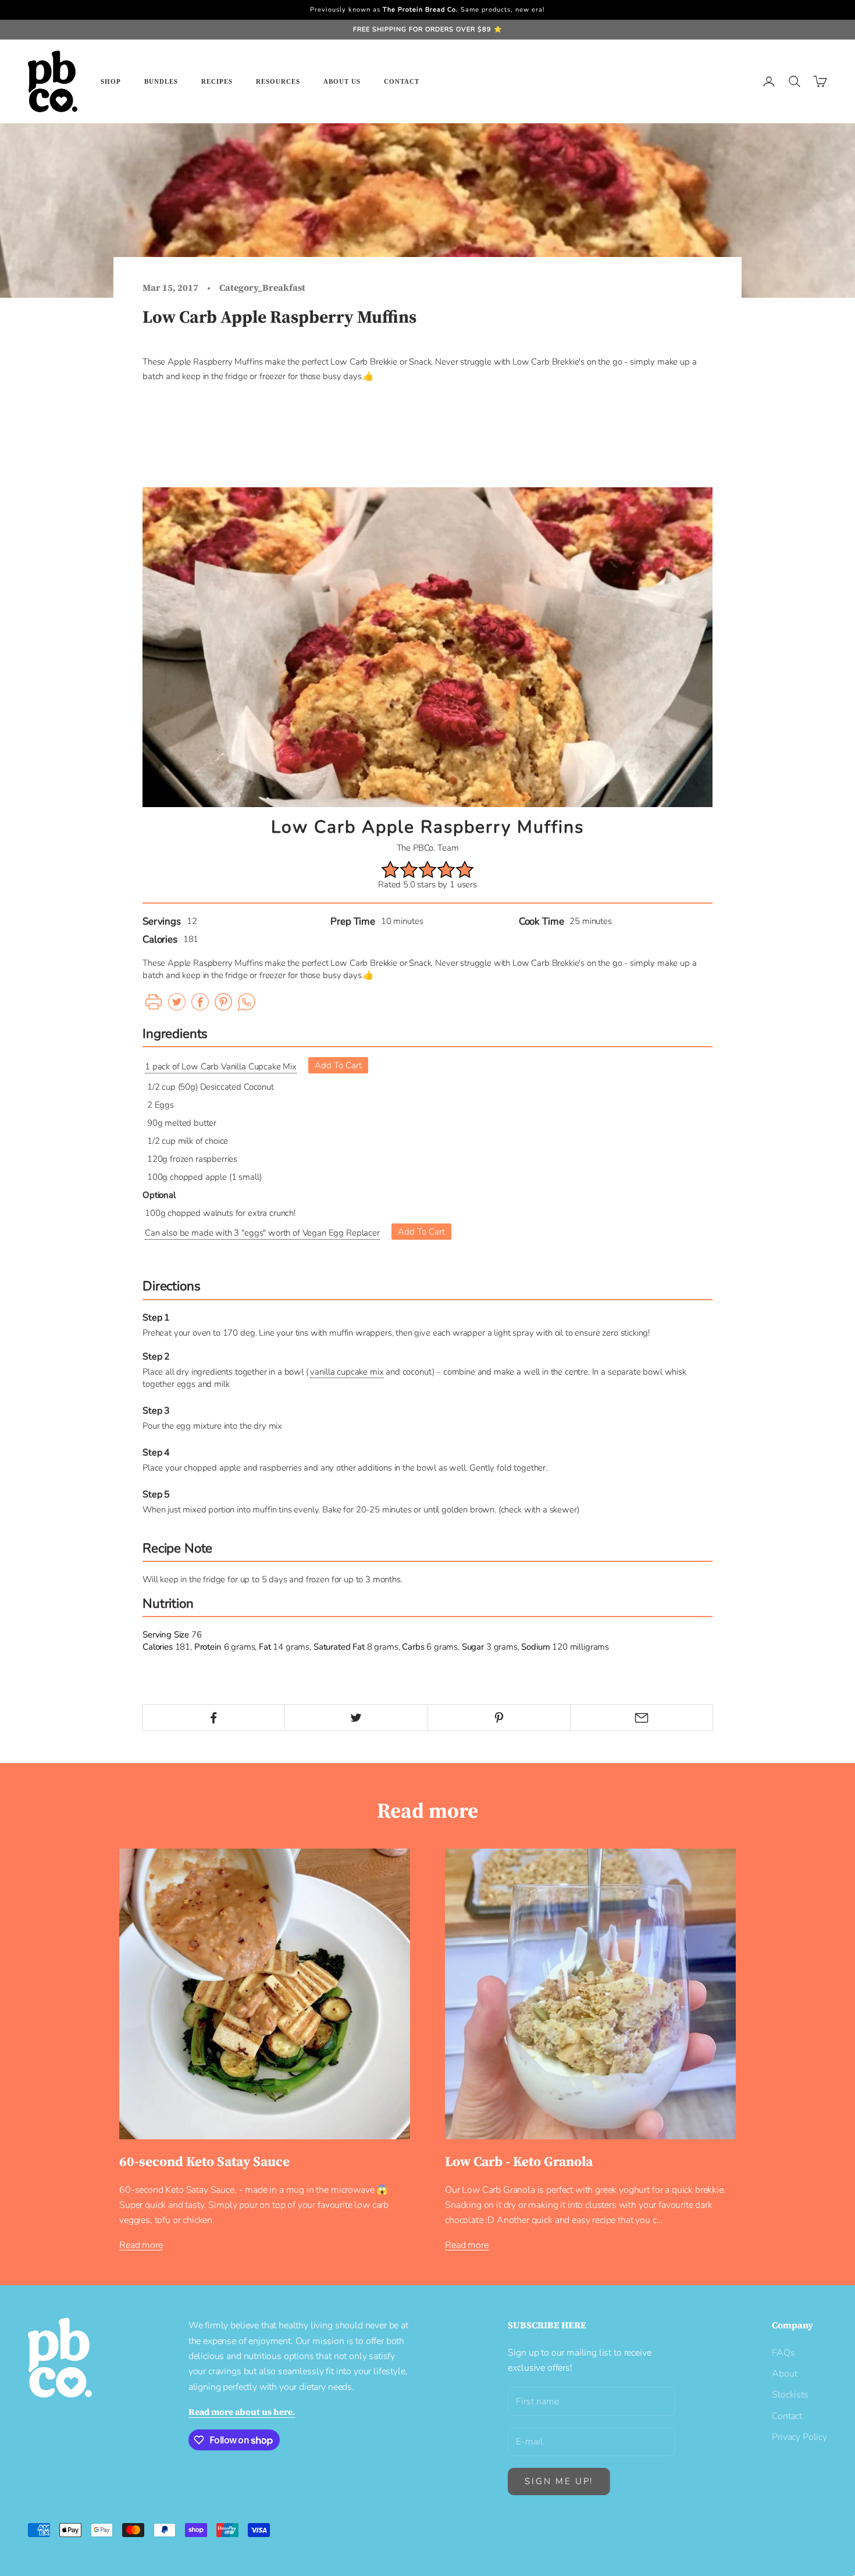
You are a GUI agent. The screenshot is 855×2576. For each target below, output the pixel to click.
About (784, 2374)
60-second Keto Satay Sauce (204, 2161)
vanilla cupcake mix (347, 1372)
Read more (141, 2245)
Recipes (217, 81)
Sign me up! (559, 2481)
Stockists (790, 2395)
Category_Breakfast (262, 288)
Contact (402, 81)
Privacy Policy (799, 2437)
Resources (278, 81)
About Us (342, 81)
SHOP (111, 81)
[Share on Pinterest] (499, 1718)
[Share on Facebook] (213, 1718)
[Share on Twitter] (356, 1718)
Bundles (161, 81)
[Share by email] (642, 1718)
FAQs (783, 2353)
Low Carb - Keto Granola (519, 2161)
